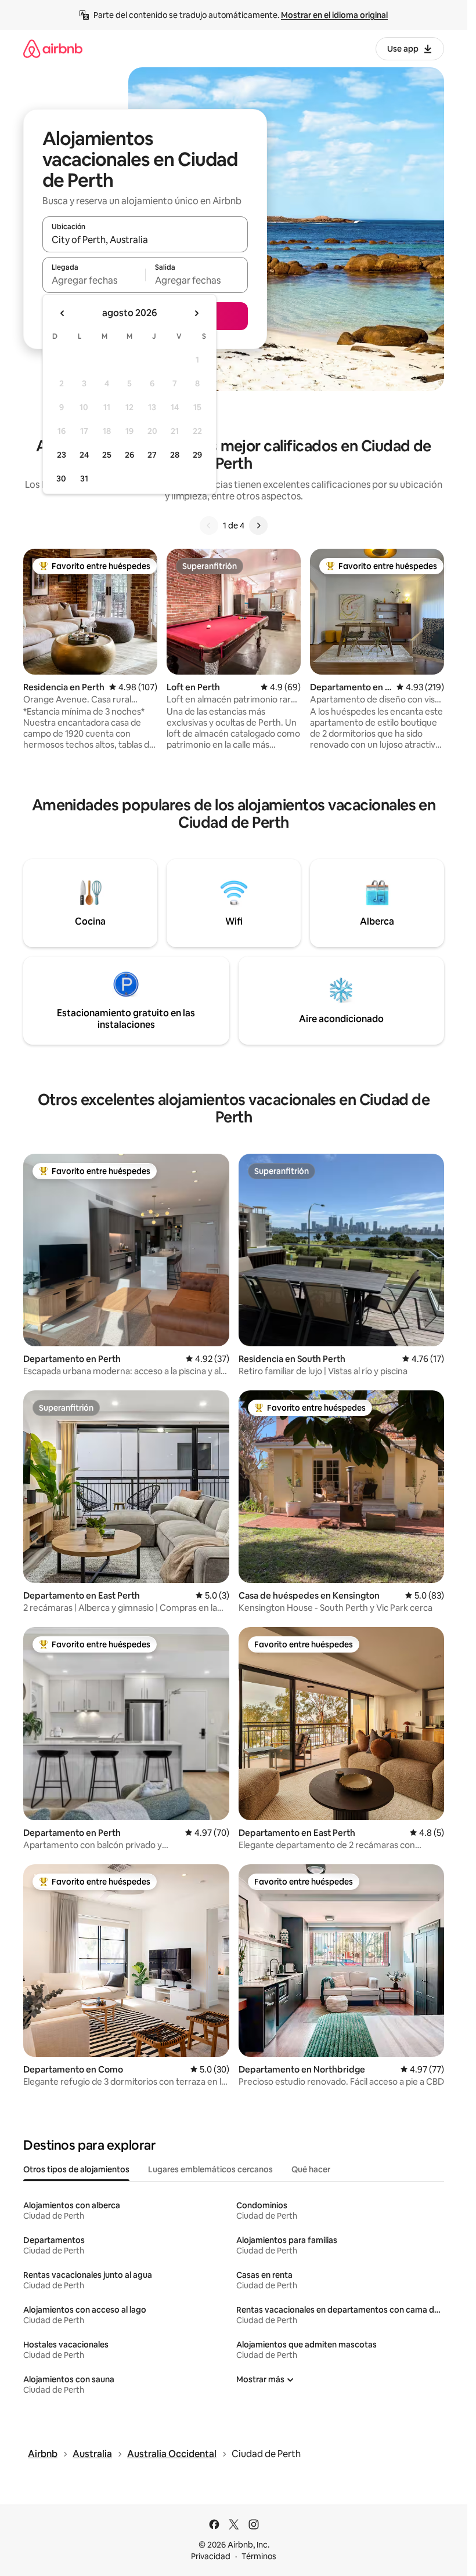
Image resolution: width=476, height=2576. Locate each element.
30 (61, 479)
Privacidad (211, 2556)
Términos (259, 2556)
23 (62, 455)
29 (197, 455)
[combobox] (145, 240)
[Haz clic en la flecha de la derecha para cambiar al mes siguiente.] (196, 313)
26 (129, 455)
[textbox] (94, 280)
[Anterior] (209, 526)
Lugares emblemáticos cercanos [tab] (210, 2169)
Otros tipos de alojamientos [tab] (76, 2169)
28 (175, 455)
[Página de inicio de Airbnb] (53, 48)
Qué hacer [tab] (311, 2169)
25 (107, 455)
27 (152, 455)
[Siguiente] (258, 526)
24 (84, 455)
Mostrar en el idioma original (334, 15)
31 (84, 479)
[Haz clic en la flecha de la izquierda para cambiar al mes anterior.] (63, 313)
